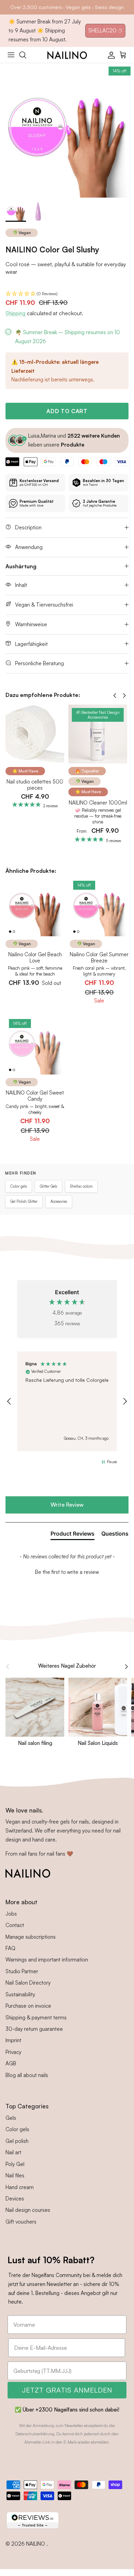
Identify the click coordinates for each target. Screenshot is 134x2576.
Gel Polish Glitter (24, 1201)
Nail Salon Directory (28, 1983)
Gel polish (17, 2141)
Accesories (59, 1201)
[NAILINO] (67, 55)
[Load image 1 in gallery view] (67, 130)
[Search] (26, 55)
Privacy (13, 2052)
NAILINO (36, 2544)
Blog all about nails (27, 2075)
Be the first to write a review (67, 1572)
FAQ (10, 1948)
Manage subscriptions (31, 1937)
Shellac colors (81, 1186)
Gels (11, 2118)
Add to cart (67, 411)
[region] (67, 1401)
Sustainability (20, 1994)
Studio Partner (22, 1971)
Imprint (13, 2040)
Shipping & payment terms (36, 2018)
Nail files (15, 2175)
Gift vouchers (21, 2222)
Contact (15, 1925)
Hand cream (20, 2187)
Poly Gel (15, 2164)
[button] (67, 294)
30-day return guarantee (34, 2029)
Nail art (13, 2152)
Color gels (19, 1186)
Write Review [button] (67, 1505)
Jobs (11, 1914)
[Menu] (11, 55)
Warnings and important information (47, 1960)
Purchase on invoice (28, 2006)
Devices (15, 2199)
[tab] (72, 1535)
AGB (11, 2063)
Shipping (15, 313)
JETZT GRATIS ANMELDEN (67, 2390)
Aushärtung (21, 566)
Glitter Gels (48, 1186)
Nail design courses (28, 2210)
